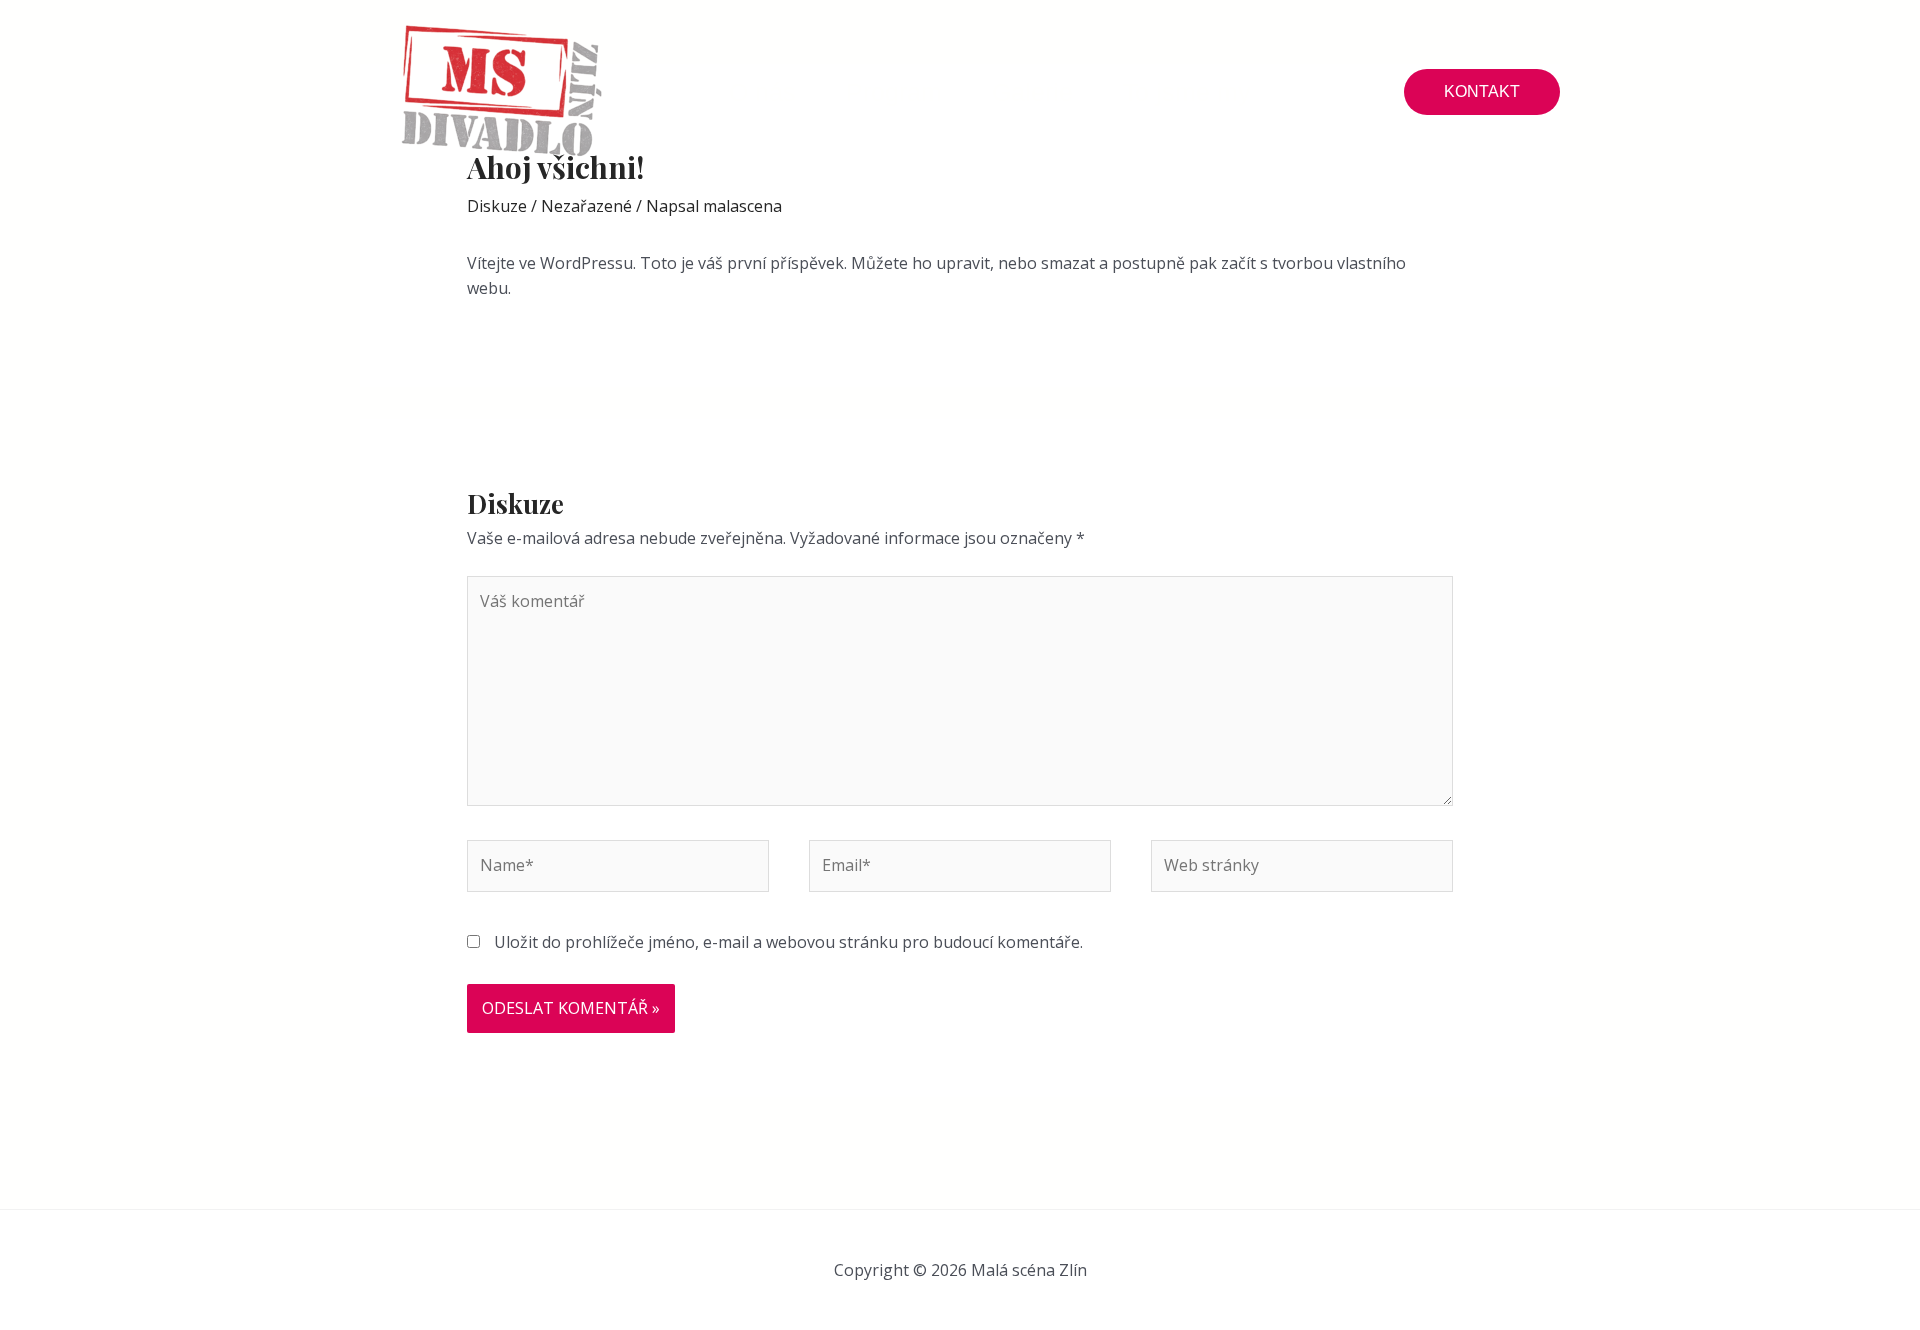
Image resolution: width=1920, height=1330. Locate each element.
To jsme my (1187, 92)
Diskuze (497, 206)
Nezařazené (586, 206)
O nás (762, 92)
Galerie (1032, 92)
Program (894, 92)
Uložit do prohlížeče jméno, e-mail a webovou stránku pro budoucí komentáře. (788, 942)
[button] (1482, 92)
